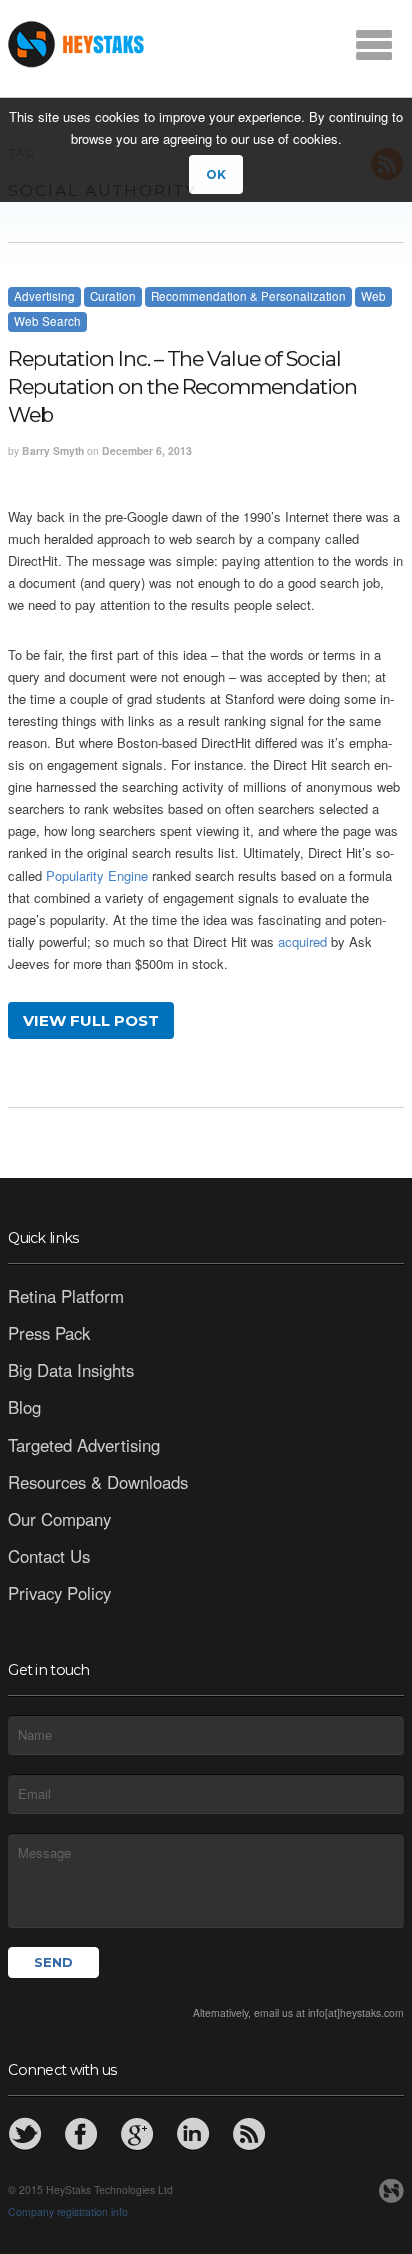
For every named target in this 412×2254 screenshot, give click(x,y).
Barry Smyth (53, 450)
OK (216, 174)
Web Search (47, 321)
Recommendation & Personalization (248, 296)
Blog (24, 1407)
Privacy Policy (59, 1593)
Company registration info (68, 2211)
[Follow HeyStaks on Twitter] (25, 2134)
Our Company (59, 1519)
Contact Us (49, 1556)
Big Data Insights (71, 1370)
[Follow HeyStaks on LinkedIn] (193, 2134)
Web (373, 296)
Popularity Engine (97, 875)
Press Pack (49, 1333)
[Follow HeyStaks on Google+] (137, 2134)
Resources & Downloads (98, 1482)
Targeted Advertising (84, 1445)
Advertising (44, 296)
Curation (113, 296)
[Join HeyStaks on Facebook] (81, 2134)
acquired (302, 941)
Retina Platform (66, 1296)
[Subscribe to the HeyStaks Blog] (249, 2134)
